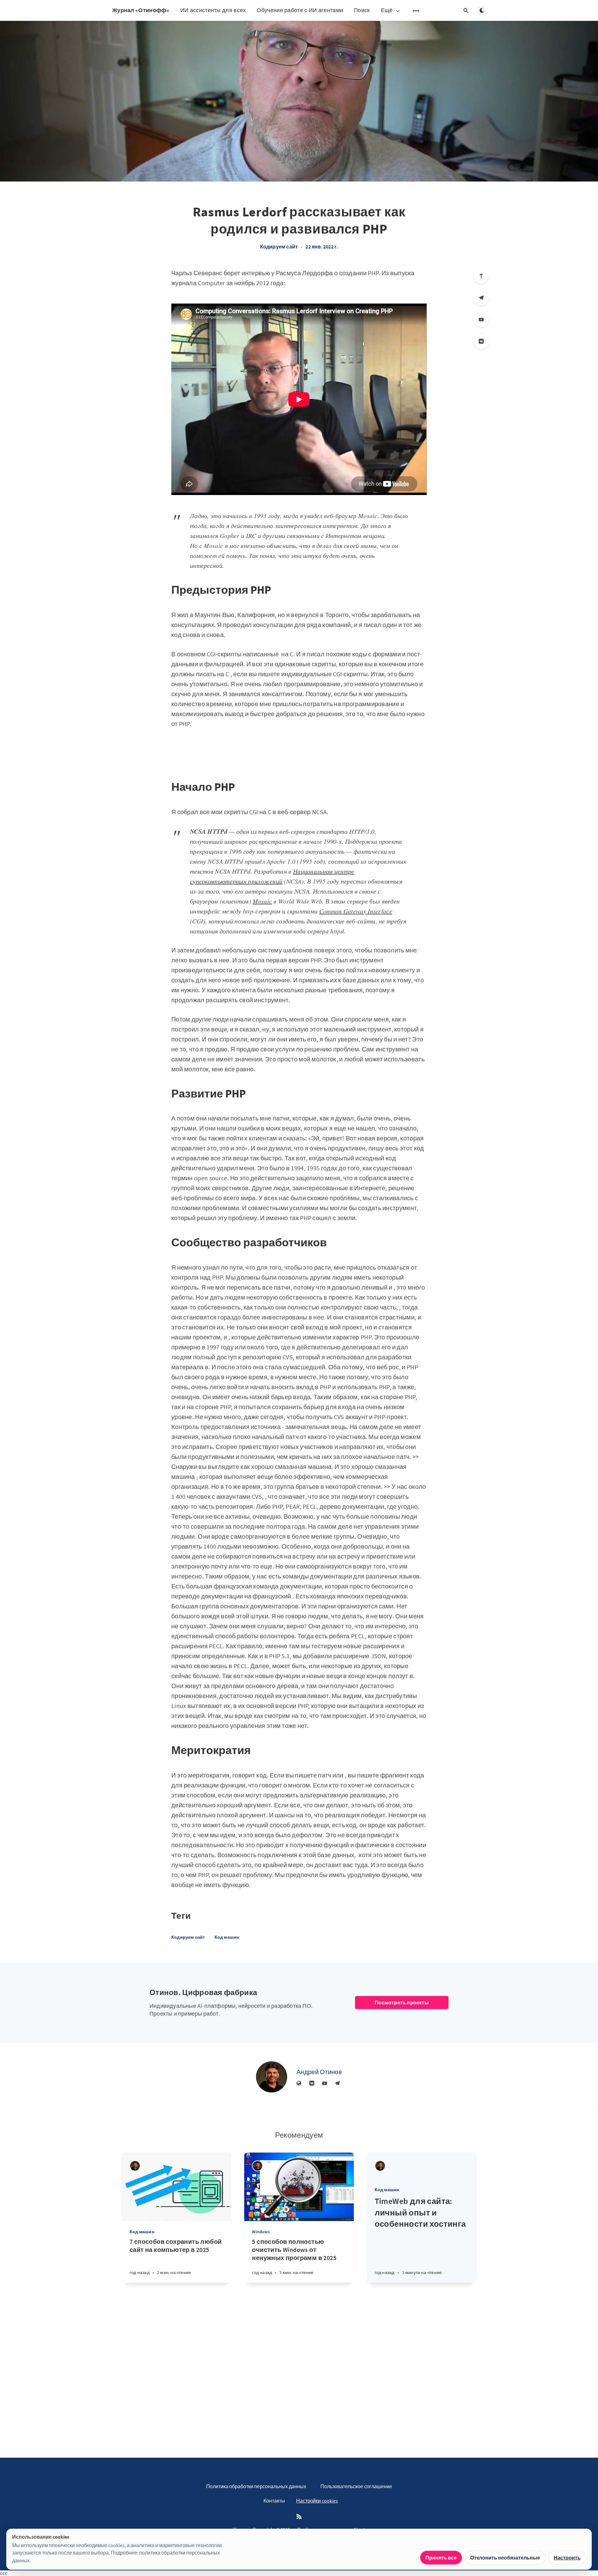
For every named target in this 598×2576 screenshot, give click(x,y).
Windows (261, 2232)
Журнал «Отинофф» (141, 10)
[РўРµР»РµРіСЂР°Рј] (481, 298)
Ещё (387, 10)
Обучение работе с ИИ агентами (300, 10)
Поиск (362, 10)
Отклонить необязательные (505, 2558)
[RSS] (299, 2517)
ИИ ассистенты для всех (213, 10)
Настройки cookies (317, 2501)
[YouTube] (481, 319)
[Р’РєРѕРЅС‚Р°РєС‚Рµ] (481, 341)
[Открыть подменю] (416, 11)
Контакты (274, 2501)
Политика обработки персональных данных (256, 2486)
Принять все (441, 2558)
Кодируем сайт (279, 247)
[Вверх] (481, 276)
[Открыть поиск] (466, 11)
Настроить (567, 2558)
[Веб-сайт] (299, 2083)
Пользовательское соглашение (356, 2486)
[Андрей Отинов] (272, 2077)
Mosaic (262, 901)
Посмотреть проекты (402, 2003)
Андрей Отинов (319, 2072)
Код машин (227, 1937)
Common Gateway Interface (356, 911)
